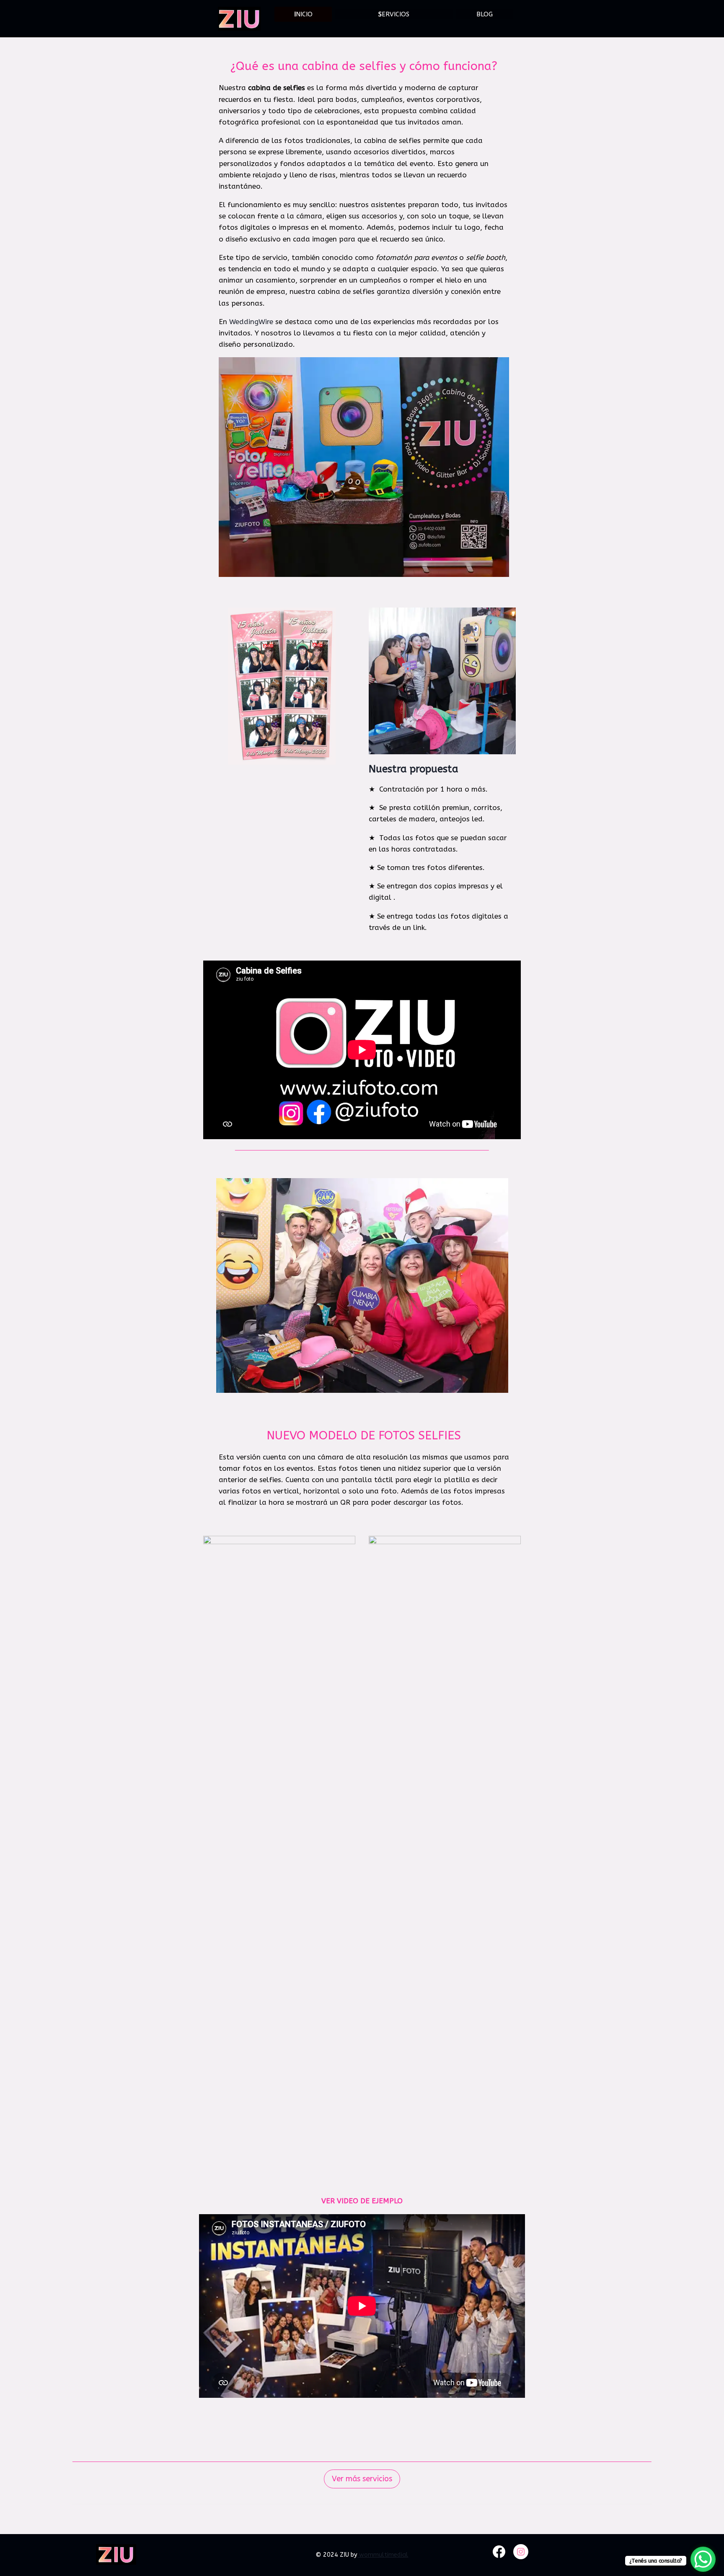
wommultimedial (383, 2555)
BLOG (485, 14)
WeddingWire (251, 322)
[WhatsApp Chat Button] (703, 2559)
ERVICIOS (394, 14)
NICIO (303, 14)
